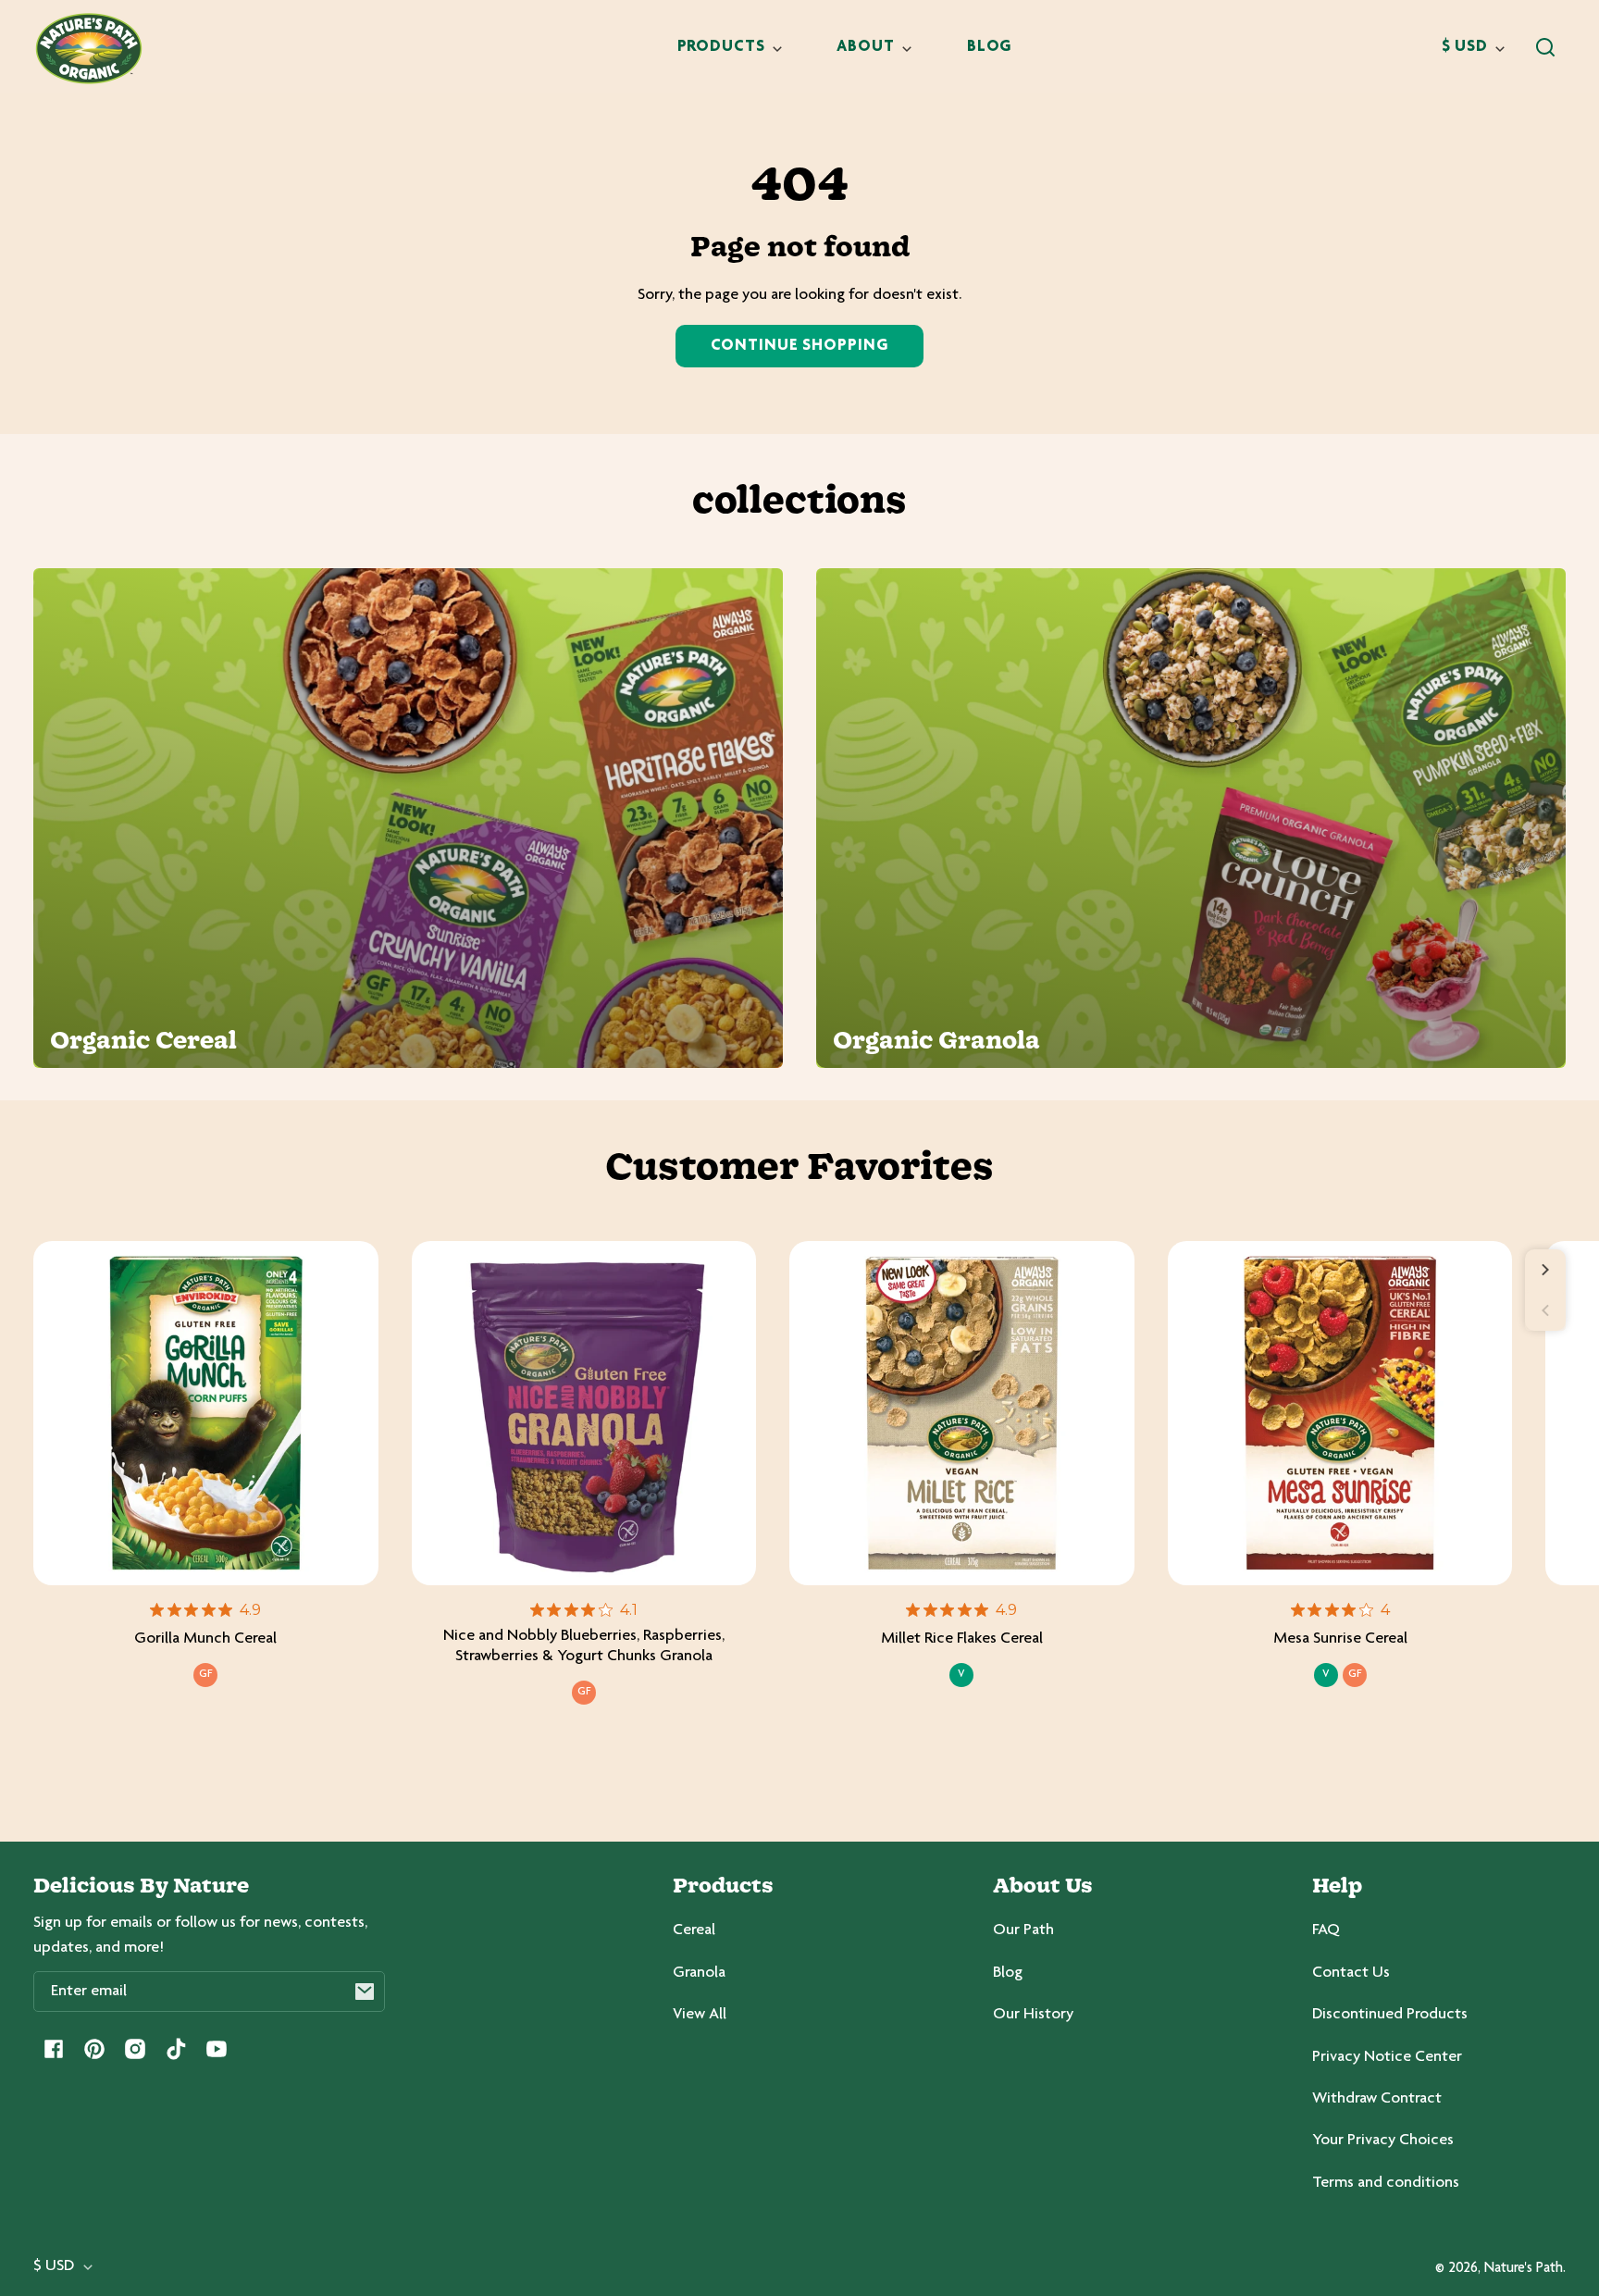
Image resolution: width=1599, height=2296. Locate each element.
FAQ (1326, 1930)
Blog (1008, 1973)
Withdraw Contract (1377, 2099)
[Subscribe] (365, 1992)
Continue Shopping (799, 346)
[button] (1545, 47)
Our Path (1023, 1930)
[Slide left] (1545, 1310)
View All (700, 2015)
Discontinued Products (1390, 2015)
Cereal (694, 1930)
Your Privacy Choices (1383, 2141)
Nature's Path (1524, 2269)
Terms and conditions (1386, 2183)
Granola (699, 1973)
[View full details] (206, 1414)
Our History (1033, 2015)
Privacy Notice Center (1387, 2057)
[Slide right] (1545, 1270)
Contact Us (1351, 1973)
